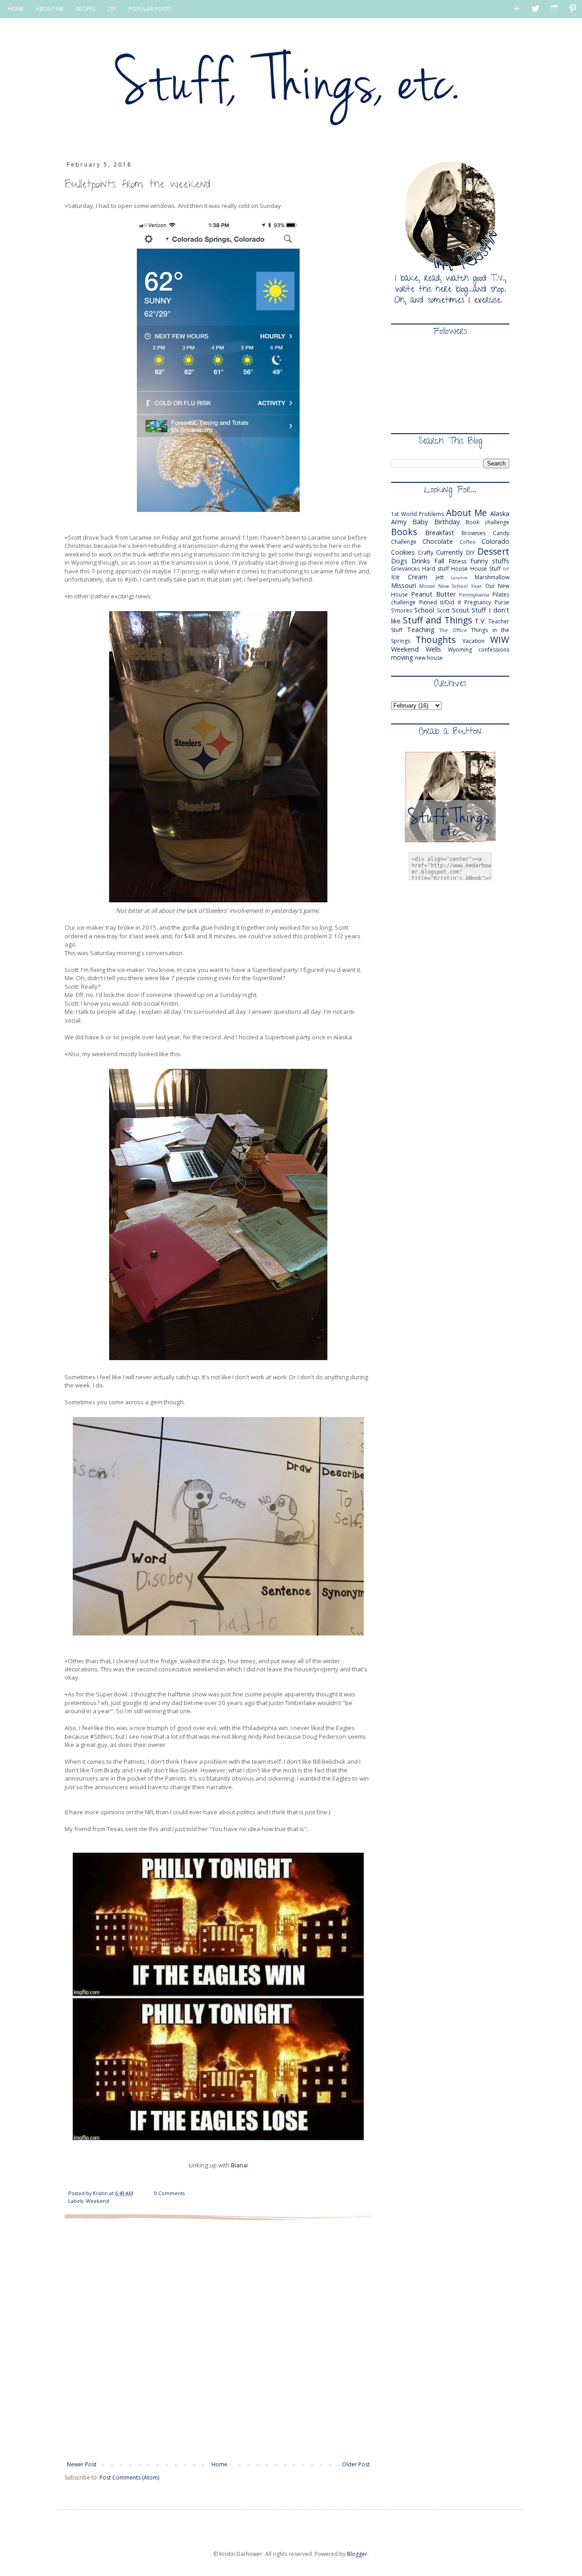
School (424, 610)
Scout (461, 610)
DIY (112, 9)
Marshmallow (492, 577)
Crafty (426, 553)
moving (402, 657)
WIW (500, 640)
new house (429, 658)
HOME (16, 9)
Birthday (447, 522)
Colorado (495, 541)
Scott (443, 610)
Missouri (404, 585)
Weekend (98, 2201)
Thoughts (436, 640)
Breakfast (440, 533)
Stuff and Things (437, 620)
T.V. (480, 621)
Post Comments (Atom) (129, 2477)
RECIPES (86, 9)
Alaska (500, 514)
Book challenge (487, 522)
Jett (440, 577)
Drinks (421, 561)
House (459, 569)
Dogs (399, 561)
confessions (494, 650)
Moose (427, 586)
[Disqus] (218, 2340)
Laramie (459, 578)
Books (404, 532)
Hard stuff (435, 569)
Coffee (468, 542)
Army (399, 522)
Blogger (357, 2554)
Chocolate (438, 541)
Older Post (356, 2464)
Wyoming (460, 650)
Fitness (458, 561)
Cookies (403, 552)
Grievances (405, 569)
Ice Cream (409, 577)
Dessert (493, 551)
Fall (439, 561)
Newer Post (82, 2464)
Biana (239, 2165)
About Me (467, 513)
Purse (502, 602)
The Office (453, 630)
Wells (433, 649)
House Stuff (485, 569)
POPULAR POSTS (150, 9)
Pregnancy (478, 602)
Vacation (474, 641)
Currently (449, 552)
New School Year (460, 586)
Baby (420, 522)
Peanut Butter (433, 594)
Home (219, 2464)
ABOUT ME (50, 9)
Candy (501, 533)
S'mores (401, 610)
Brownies (474, 533)
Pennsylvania (474, 595)
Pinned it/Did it (440, 602)
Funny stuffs (490, 561)
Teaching (421, 630)
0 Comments (169, 2193)
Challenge (404, 542)
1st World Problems (417, 514)
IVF (506, 569)
